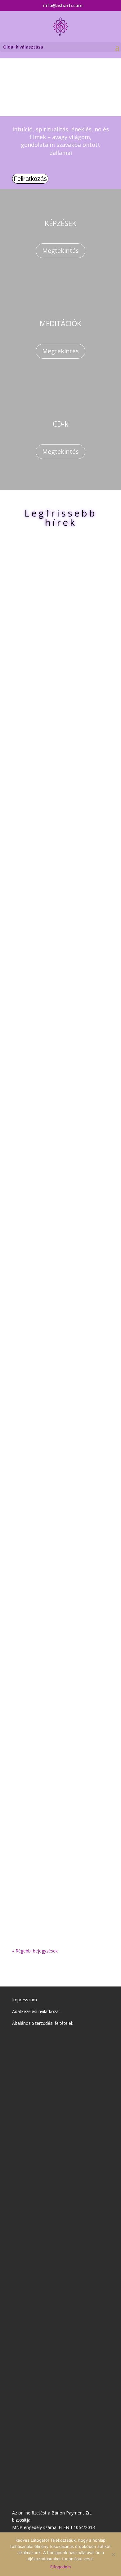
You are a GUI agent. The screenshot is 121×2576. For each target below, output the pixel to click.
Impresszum (25, 2000)
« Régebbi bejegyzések (35, 1951)
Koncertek (64, 657)
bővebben (30, 725)
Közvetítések (62, 1249)
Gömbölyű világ (89, 650)
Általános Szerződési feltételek (43, 2023)
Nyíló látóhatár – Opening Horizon (59, 1231)
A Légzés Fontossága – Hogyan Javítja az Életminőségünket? (53, 1826)
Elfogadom (60, 2567)
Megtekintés (60, 251)
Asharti (44, 650)
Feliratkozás (30, 179)
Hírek (51, 657)
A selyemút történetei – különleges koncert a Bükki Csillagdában (60, 635)
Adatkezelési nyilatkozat (36, 2011)
